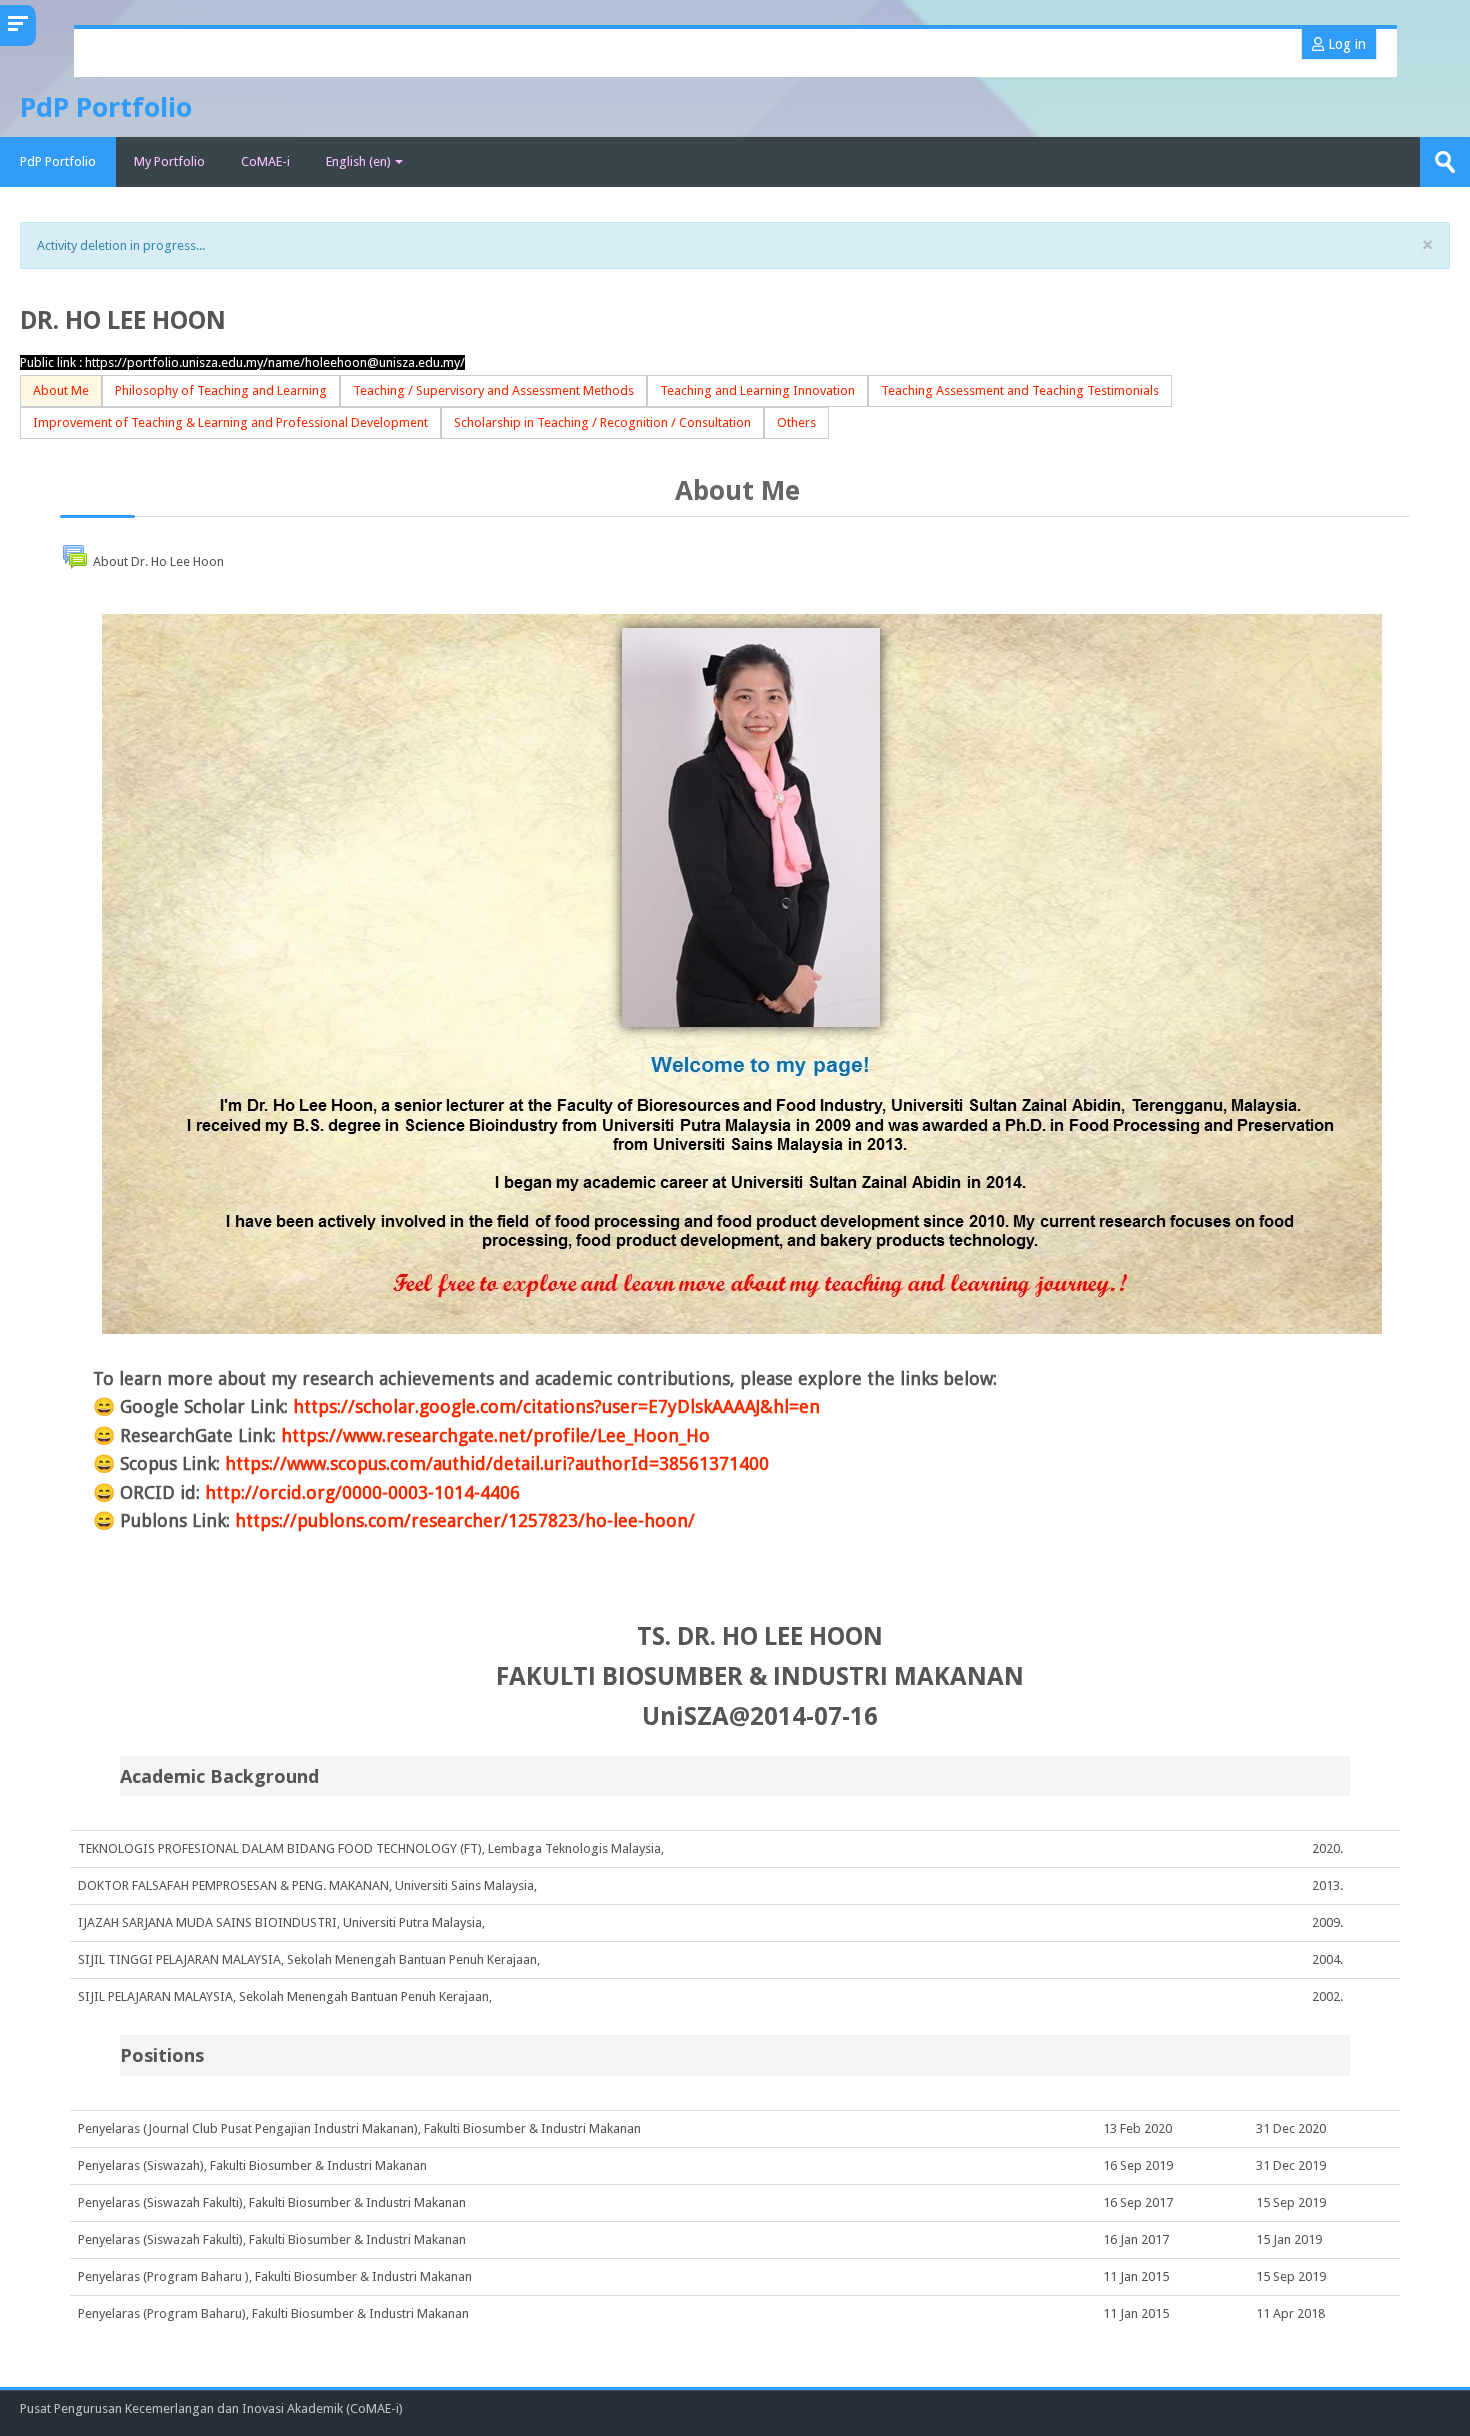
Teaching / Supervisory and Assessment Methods (493, 390)
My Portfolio (169, 161)
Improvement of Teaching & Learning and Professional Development (230, 422)
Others (796, 422)
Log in (1345, 44)
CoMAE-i (265, 161)
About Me (61, 390)
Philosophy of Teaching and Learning (221, 390)
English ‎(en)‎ (358, 161)
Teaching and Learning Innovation (757, 390)
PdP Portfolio (58, 161)
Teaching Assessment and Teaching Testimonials (1020, 390)
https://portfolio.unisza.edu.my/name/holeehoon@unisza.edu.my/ (275, 362)
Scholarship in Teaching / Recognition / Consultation (602, 422)
